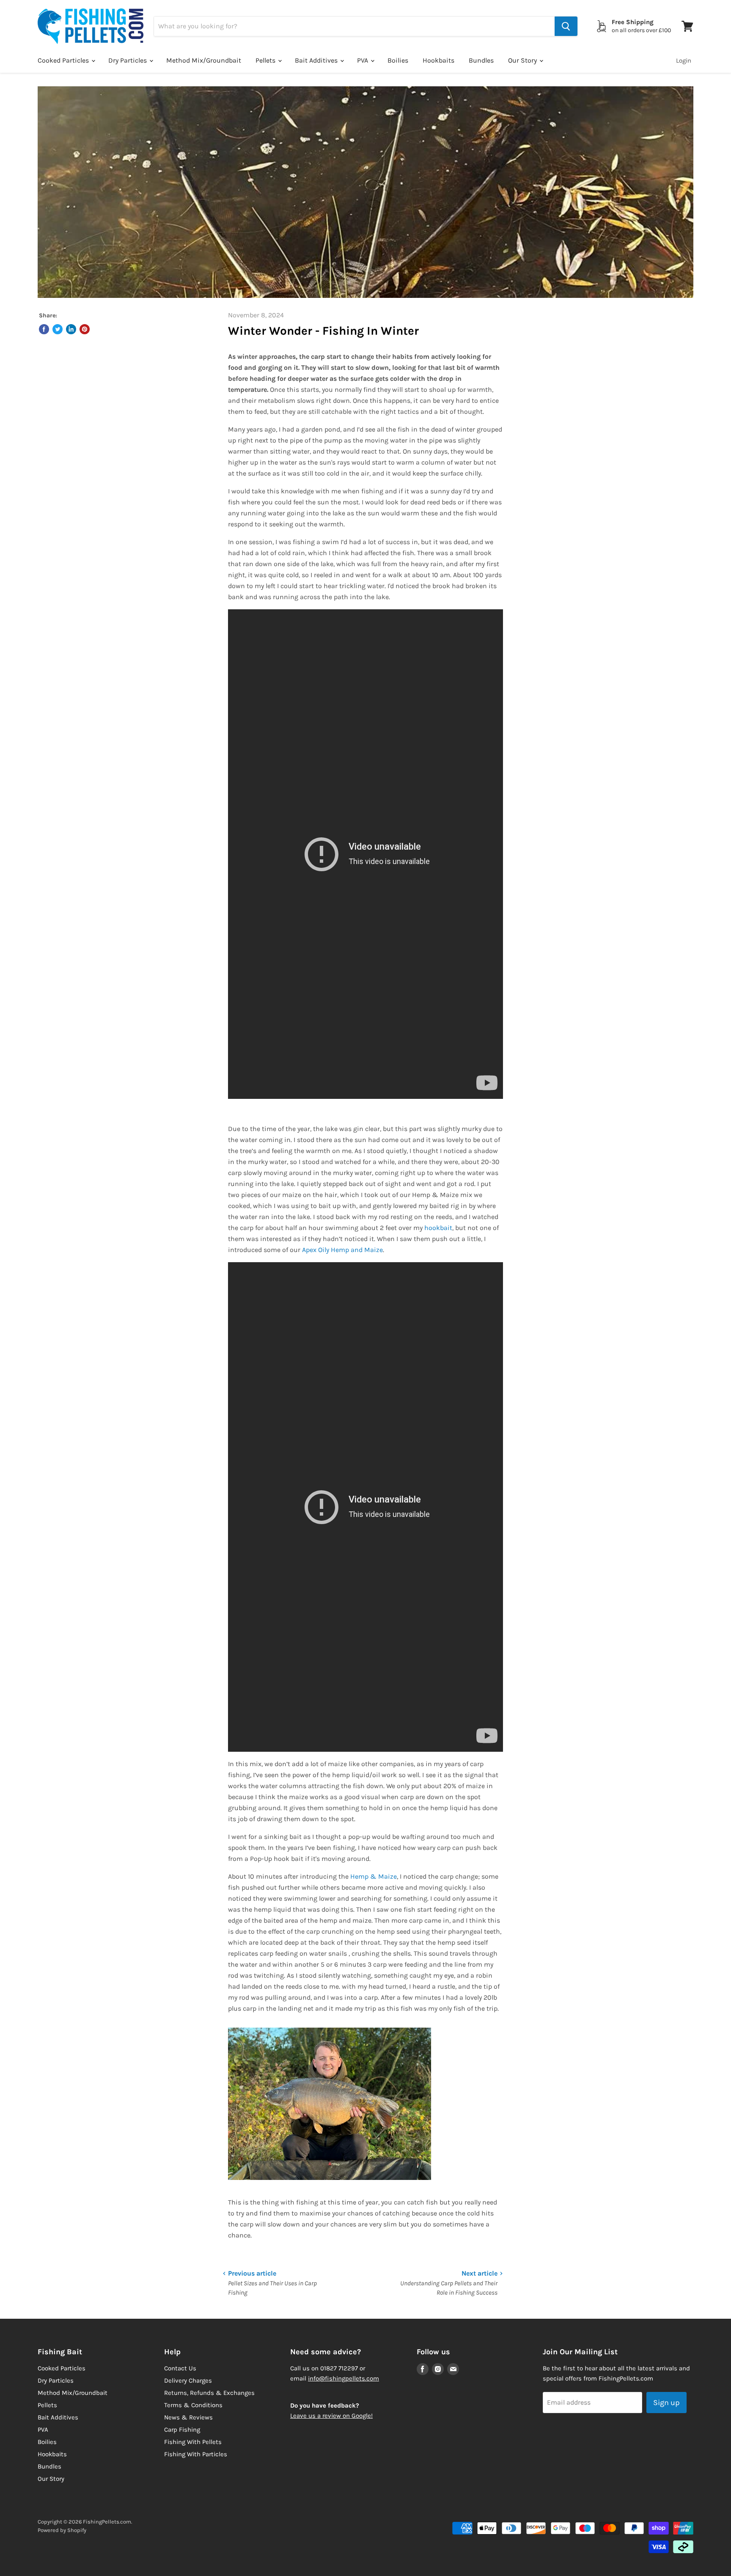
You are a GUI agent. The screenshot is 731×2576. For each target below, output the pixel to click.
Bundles (481, 60)
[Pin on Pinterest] (85, 329)
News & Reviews (188, 2417)
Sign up (666, 2403)
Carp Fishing (182, 2430)
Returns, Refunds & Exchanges (209, 2393)
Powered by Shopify (62, 2530)
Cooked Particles (64, 60)
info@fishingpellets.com (344, 2378)
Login (684, 61)
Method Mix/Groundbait (204, 60)
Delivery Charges (188, 2381)
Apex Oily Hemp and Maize (342, 1250)
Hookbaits (438, 60)
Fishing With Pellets (193, 2442)
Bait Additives (317, 60)
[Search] (566, 26)
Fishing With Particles (196, 2454)
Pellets (266, 60)
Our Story (523, 60)
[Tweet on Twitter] (58, 329)
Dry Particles (128, 60)
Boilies (398, 60)
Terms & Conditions (193, 2405)
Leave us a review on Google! (331, 2416)
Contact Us (180, 2368)
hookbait (438, 1228)
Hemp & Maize (374, 1876)
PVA (363, 60)
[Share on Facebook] (44, 329)
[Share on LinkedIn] (71, 329)
